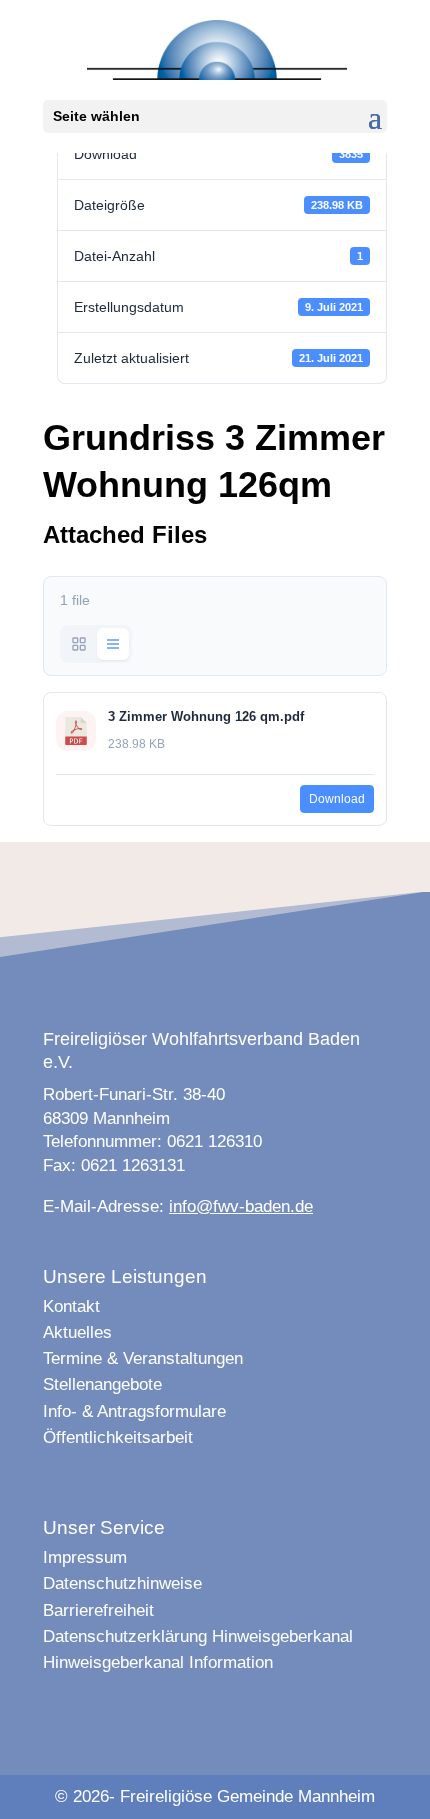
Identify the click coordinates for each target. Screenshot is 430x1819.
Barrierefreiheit (98, 1610)
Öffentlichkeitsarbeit (118, 1437)
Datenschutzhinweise (122, 1583)
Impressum (85, 1557)
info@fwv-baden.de (241, 1206)
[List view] (113, 644)
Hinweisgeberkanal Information (158, 1662)
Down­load (337, 799)
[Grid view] (79, 644)
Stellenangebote (102, 1384)
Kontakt (71, 1306)
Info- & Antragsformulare (134, 1411)
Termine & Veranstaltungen (143, 1358)
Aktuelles (77, 1332)
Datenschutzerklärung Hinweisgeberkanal (198, 1636)
